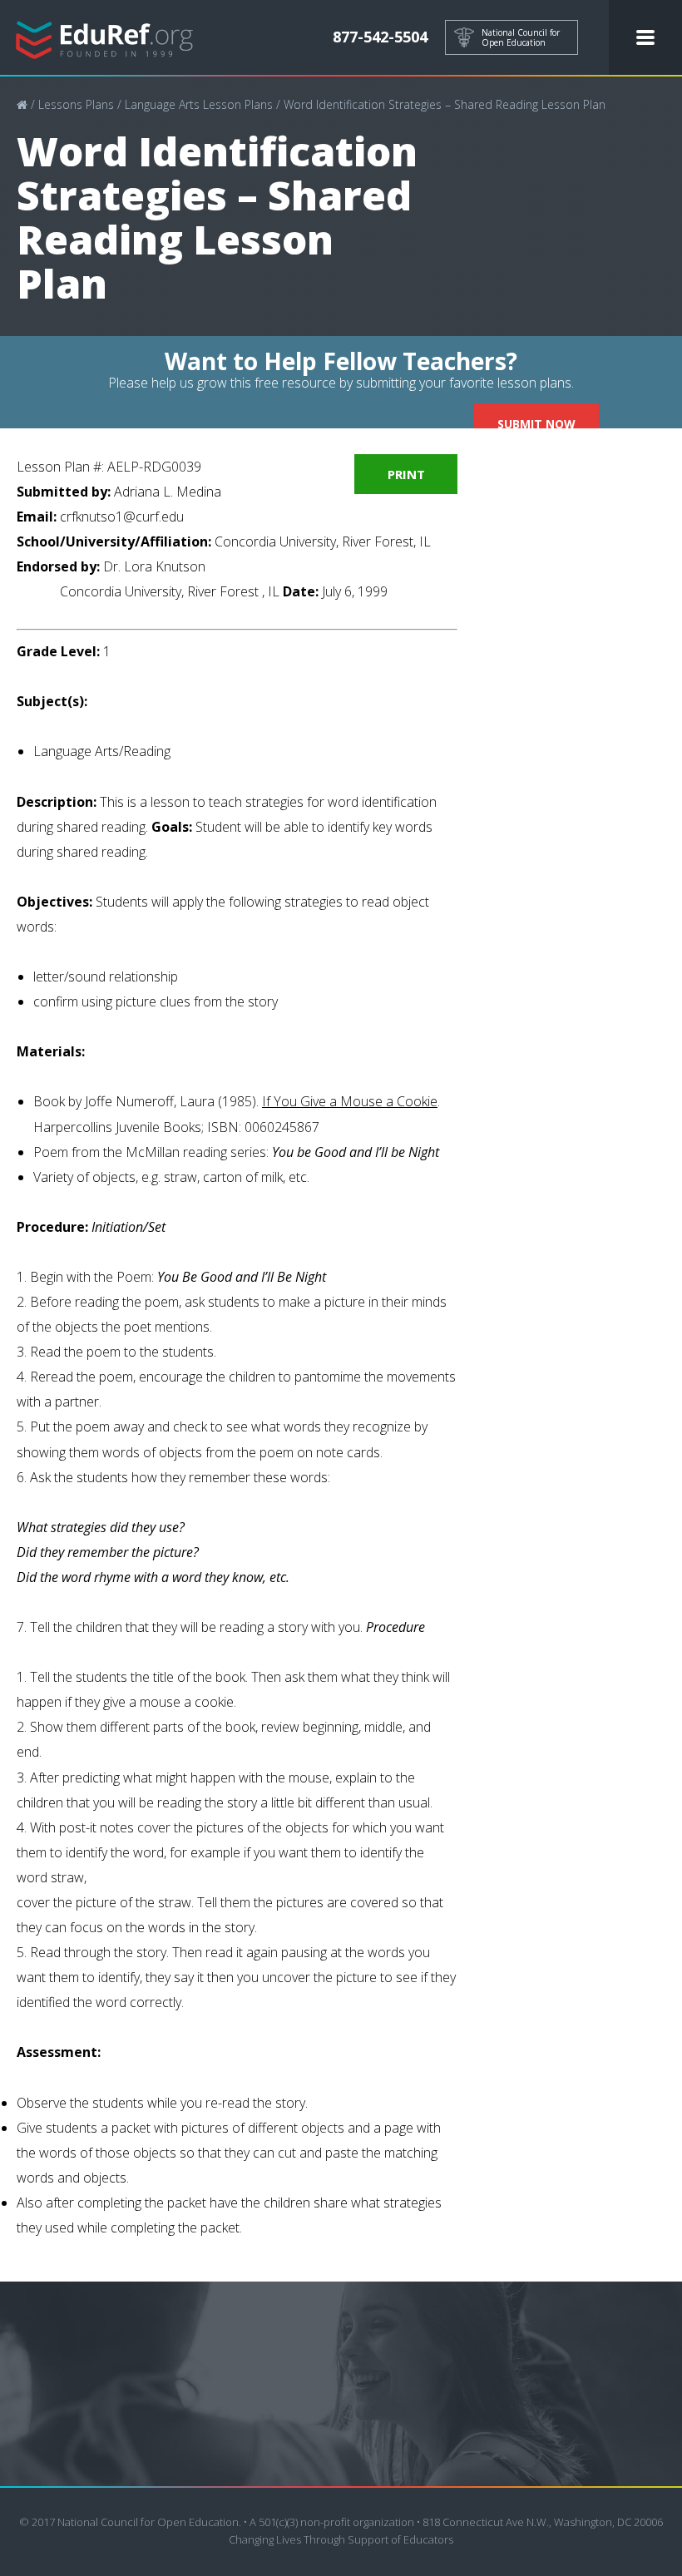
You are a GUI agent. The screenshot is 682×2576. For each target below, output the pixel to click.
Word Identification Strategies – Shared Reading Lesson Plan (445, 104)
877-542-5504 (380, 37)
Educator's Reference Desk (105, 38)
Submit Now (536, 424)
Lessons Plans (76, 104)
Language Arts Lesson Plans (199, 104)
